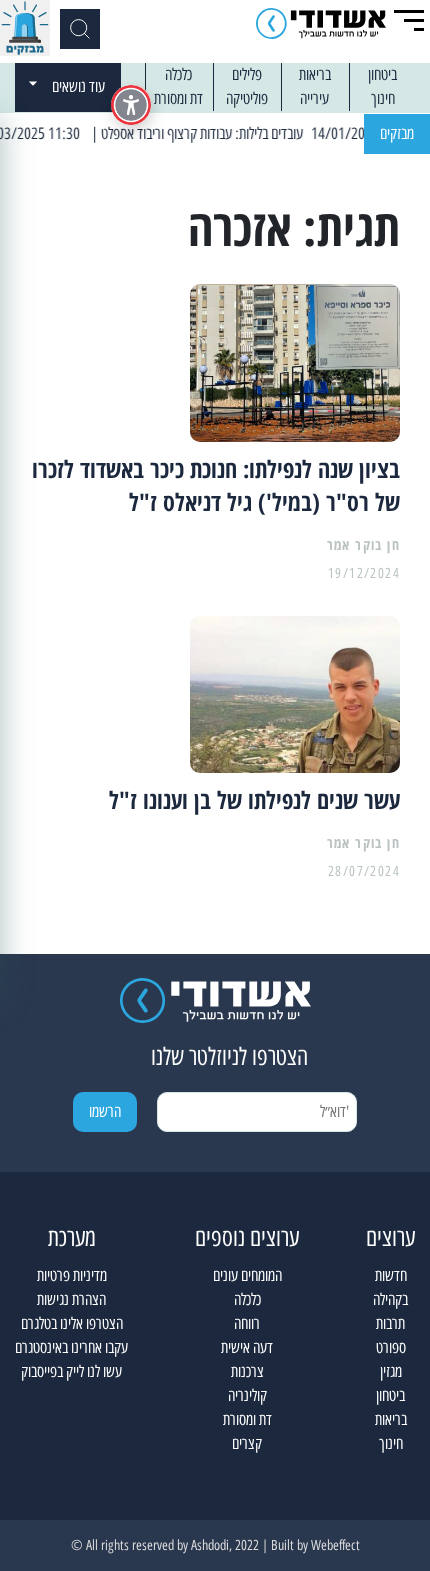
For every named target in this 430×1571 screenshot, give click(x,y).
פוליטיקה (247, 98)
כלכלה (178, 74)
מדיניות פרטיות (72, 1275)
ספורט (391, 1347)
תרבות (390, 1323)
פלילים (247, 74)
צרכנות (247, 1371)
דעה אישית (247, 1347)
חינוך (383, 98)
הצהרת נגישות (71, 1299)
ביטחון (382, 74)
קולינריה (247, 1395)
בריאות (315, 74)
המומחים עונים (247, 1275)
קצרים (247, 1443)
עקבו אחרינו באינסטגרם (71, 1347)
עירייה (314, 98)
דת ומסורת (178, 98)
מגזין (391, 1371)
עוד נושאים (78, 86)
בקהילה (390, 1299)
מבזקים (397, 133)
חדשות (391, 1275)
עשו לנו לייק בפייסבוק (71, 1371)
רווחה (247, 1323)
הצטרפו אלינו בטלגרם (72, 1323)
